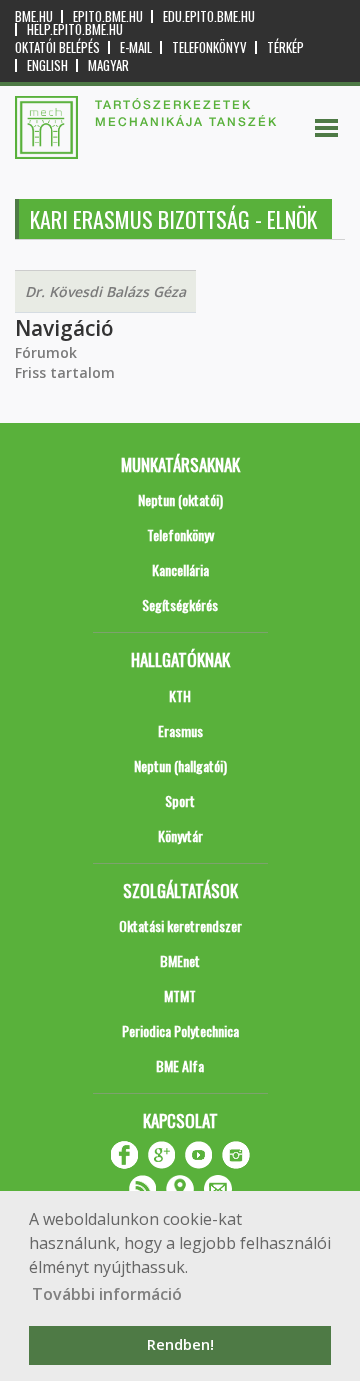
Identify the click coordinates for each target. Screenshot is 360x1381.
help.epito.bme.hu (75, 29)
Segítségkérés (180, 604)
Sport (180, 800)
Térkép (285, 47)
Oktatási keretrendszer (180, 925)
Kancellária (180, 569)
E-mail (136, 47)
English (47, 65)
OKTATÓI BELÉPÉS (57, 47)
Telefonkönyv (209, 47)
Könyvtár (180, 835)
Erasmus (180, 730)
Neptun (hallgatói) (180, 765)
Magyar (108, 65)
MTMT (180, 995)
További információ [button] (107, 1294)
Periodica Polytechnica (180, 1030)
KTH (180, 695)
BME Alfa (180, 1065)
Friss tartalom (65, 372)
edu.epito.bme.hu (209, 16)
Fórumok (46, 352)
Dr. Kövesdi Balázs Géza (105, 291)
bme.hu (34, 16)
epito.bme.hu (108, 16)
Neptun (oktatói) (180, 499)
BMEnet (180, 960)
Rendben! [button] (180, 1344)
